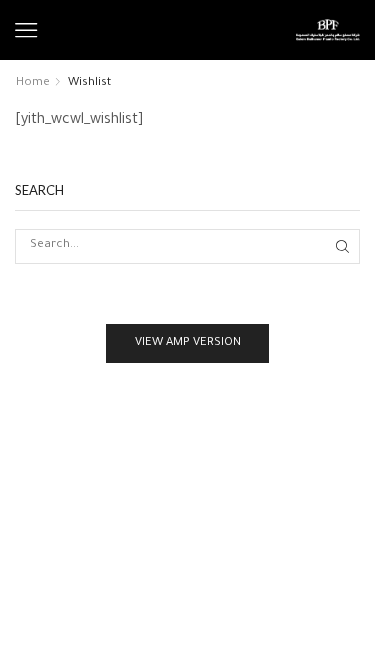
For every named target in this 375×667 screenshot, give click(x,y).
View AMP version (188, 343)
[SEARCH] (343, 246)
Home (33, 83)
